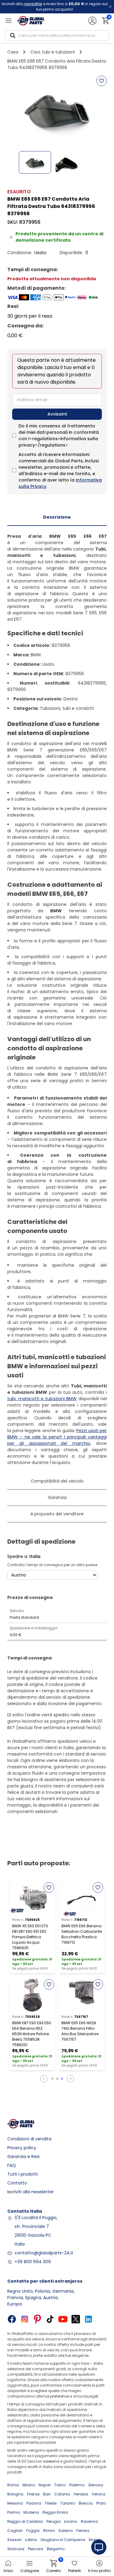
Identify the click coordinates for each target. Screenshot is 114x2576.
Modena (31, 2512)
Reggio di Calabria (25, 2521)
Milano (29, 2485)
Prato (101, 2503)
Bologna (15, 2494)
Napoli (45, 2485)
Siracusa (16, 2549)
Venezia (81, 2494)
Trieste (51, 2503)
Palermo (77, 2485)
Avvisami (57, 414)
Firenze (33, 2494)
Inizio (8, 2571)
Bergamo (56, 2549)
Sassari (14, 2540)
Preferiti (74, 2571)
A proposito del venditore (57, 1514)
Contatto (17, 2183)
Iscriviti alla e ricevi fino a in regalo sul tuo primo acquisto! (55, 7)
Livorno (71, 2521)
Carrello (54, 2566)
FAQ (12, 2165)
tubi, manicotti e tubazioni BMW (42, 1399)
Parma (14, 2512)
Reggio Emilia (55, 2512)
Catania (62, 2494)
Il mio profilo (99, 2571)
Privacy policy (22, 2148)
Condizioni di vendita (29, 2139)
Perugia (54, 2521)
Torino (60, 2485)
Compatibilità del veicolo (57, 1481)
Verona (98, 2494)
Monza (95, 2540)
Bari (47, 2494)
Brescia (86, 2503)
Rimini (49, 2531)
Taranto (68, 2503)
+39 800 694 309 (33, 2262)
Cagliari (15, 2531)
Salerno (66, 2531)
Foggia (33, 2531)
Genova (96, 2485)
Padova (34, 2503)
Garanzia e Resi (23, 2156)
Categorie (30, 2571)
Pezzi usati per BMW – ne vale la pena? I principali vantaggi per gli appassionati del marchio (57, 1437)
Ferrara (83, 2531)
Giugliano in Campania (63, 2540)
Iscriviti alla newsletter (31, 2192)
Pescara (36, 2549)
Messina (15, 2503)
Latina (31, 2540)
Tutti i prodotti (22, 2174)
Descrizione (57, 517)
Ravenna (89, 2521)
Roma (13, 2485)
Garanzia (57, 1497)
